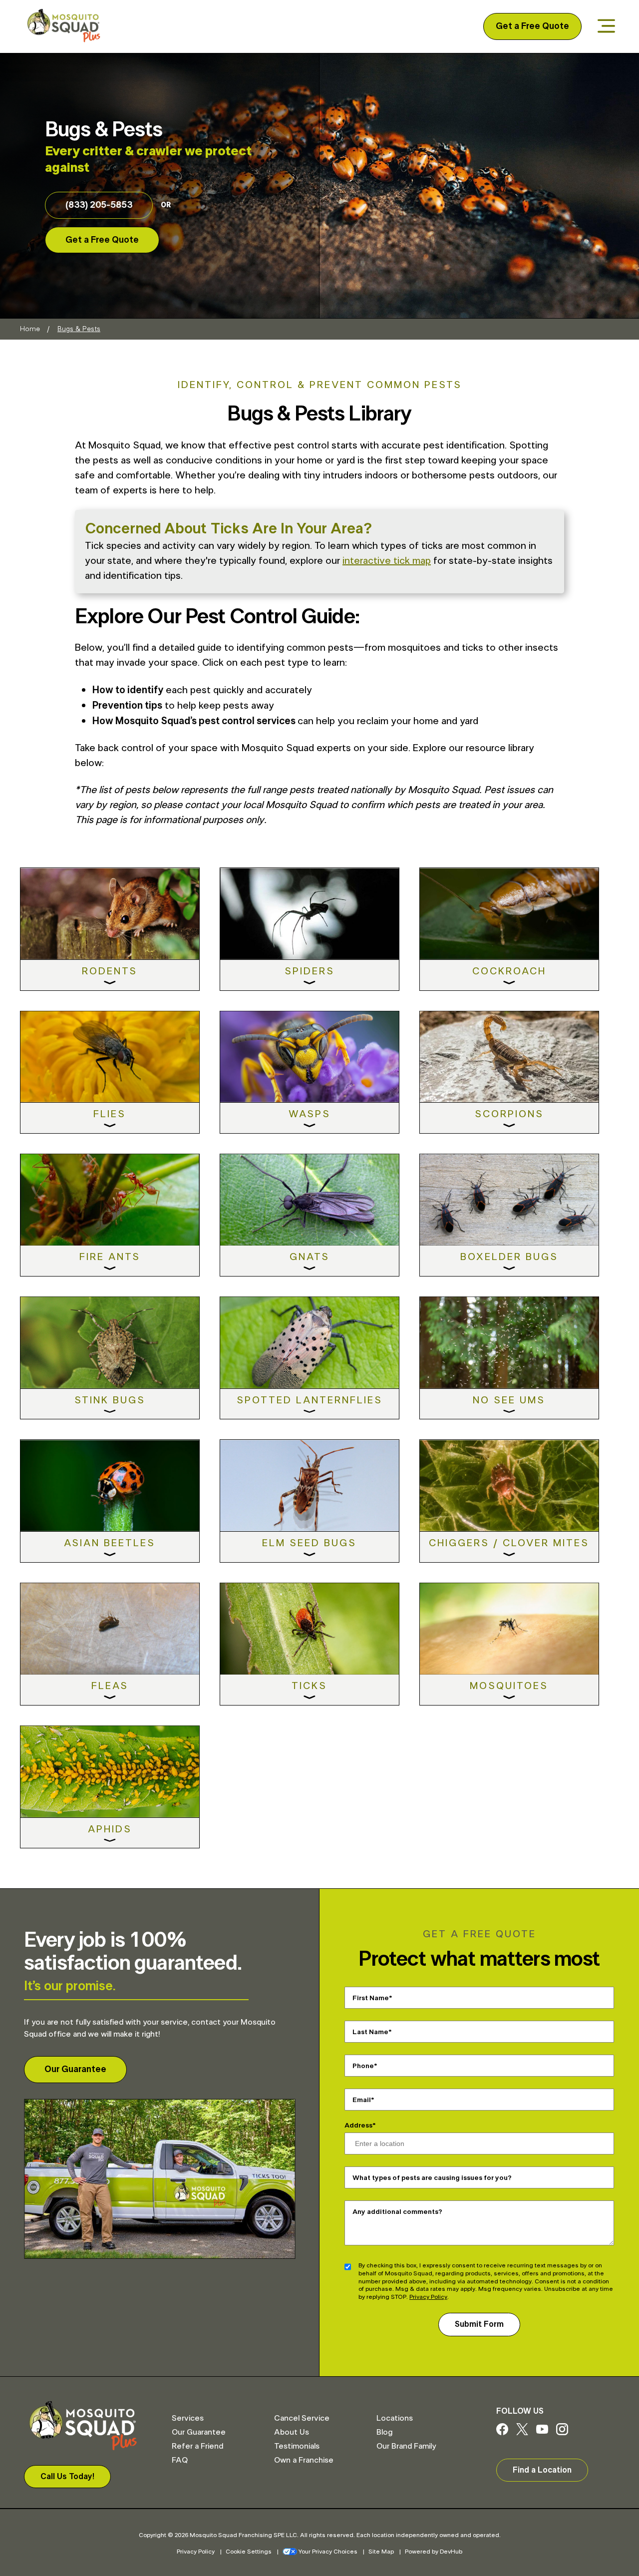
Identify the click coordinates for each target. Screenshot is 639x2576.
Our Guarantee (75, 2070)
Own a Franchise (304, 2460)
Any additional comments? (397, 2212)
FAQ (180, 2460)
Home (30, 329)
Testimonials (297, 2446)
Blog (384, 2432)
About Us (292, 2432)
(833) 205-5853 (99, 205)
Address (358, 2126)
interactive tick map (387, 561)
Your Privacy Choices (328, 2552)
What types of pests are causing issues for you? (432, 2178)
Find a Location (542, 2470)
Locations (395, 2418)
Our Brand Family (406, 2446)
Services (188, 2418)
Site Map (381, 2552)
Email (362, 2100)
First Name (371, 1998)
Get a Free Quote (532, 26)
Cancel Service (302, 2418)
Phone (363, 2066)
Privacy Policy (428, 2297)
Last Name (370, 2032)
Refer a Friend (197, 2446)
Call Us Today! (67, 2477)
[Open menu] (606, 27)
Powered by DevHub (434, 2552)
